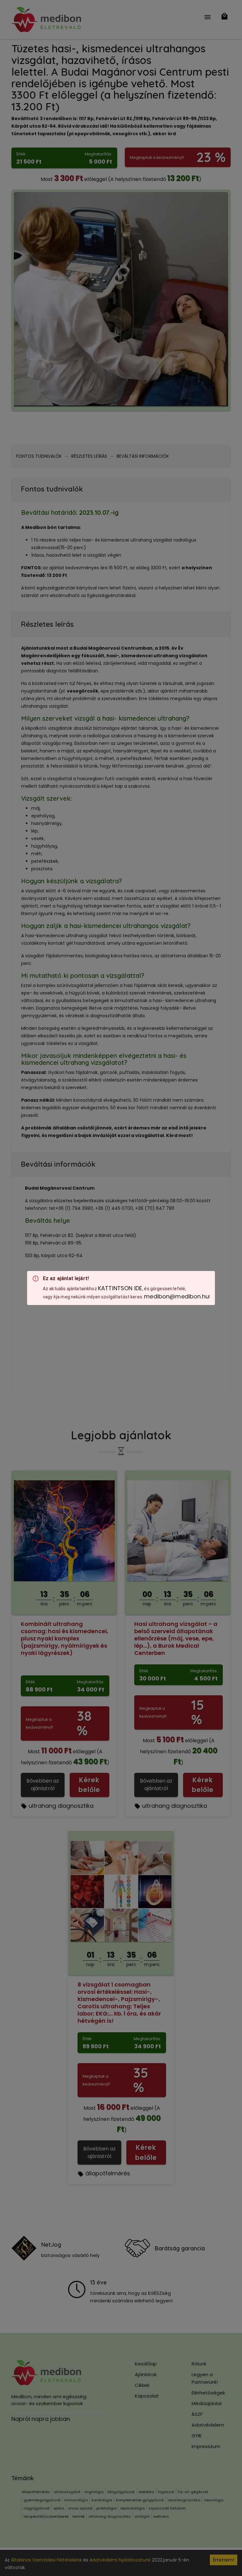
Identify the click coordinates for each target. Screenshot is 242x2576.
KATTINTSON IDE (120, 1288)
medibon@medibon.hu (176, 1296)
